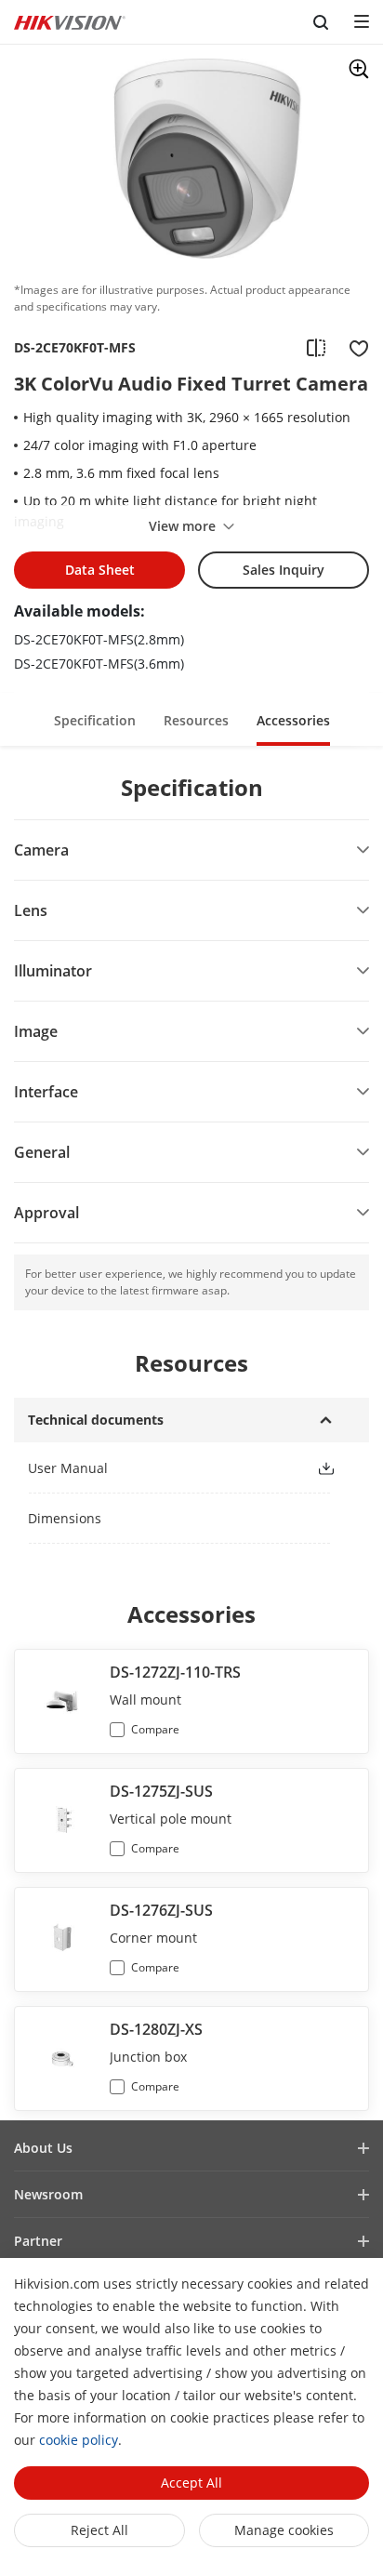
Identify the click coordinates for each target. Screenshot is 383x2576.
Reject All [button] (99, 2530)
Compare (155, 1729)
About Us (43, 2148)
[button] (95, 719)
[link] (157, 1468)
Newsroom (48, 2194)
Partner (38, 2241)
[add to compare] (316, 348)
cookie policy (79, 2440)
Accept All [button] (191, 2483)
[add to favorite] (353, 348)
